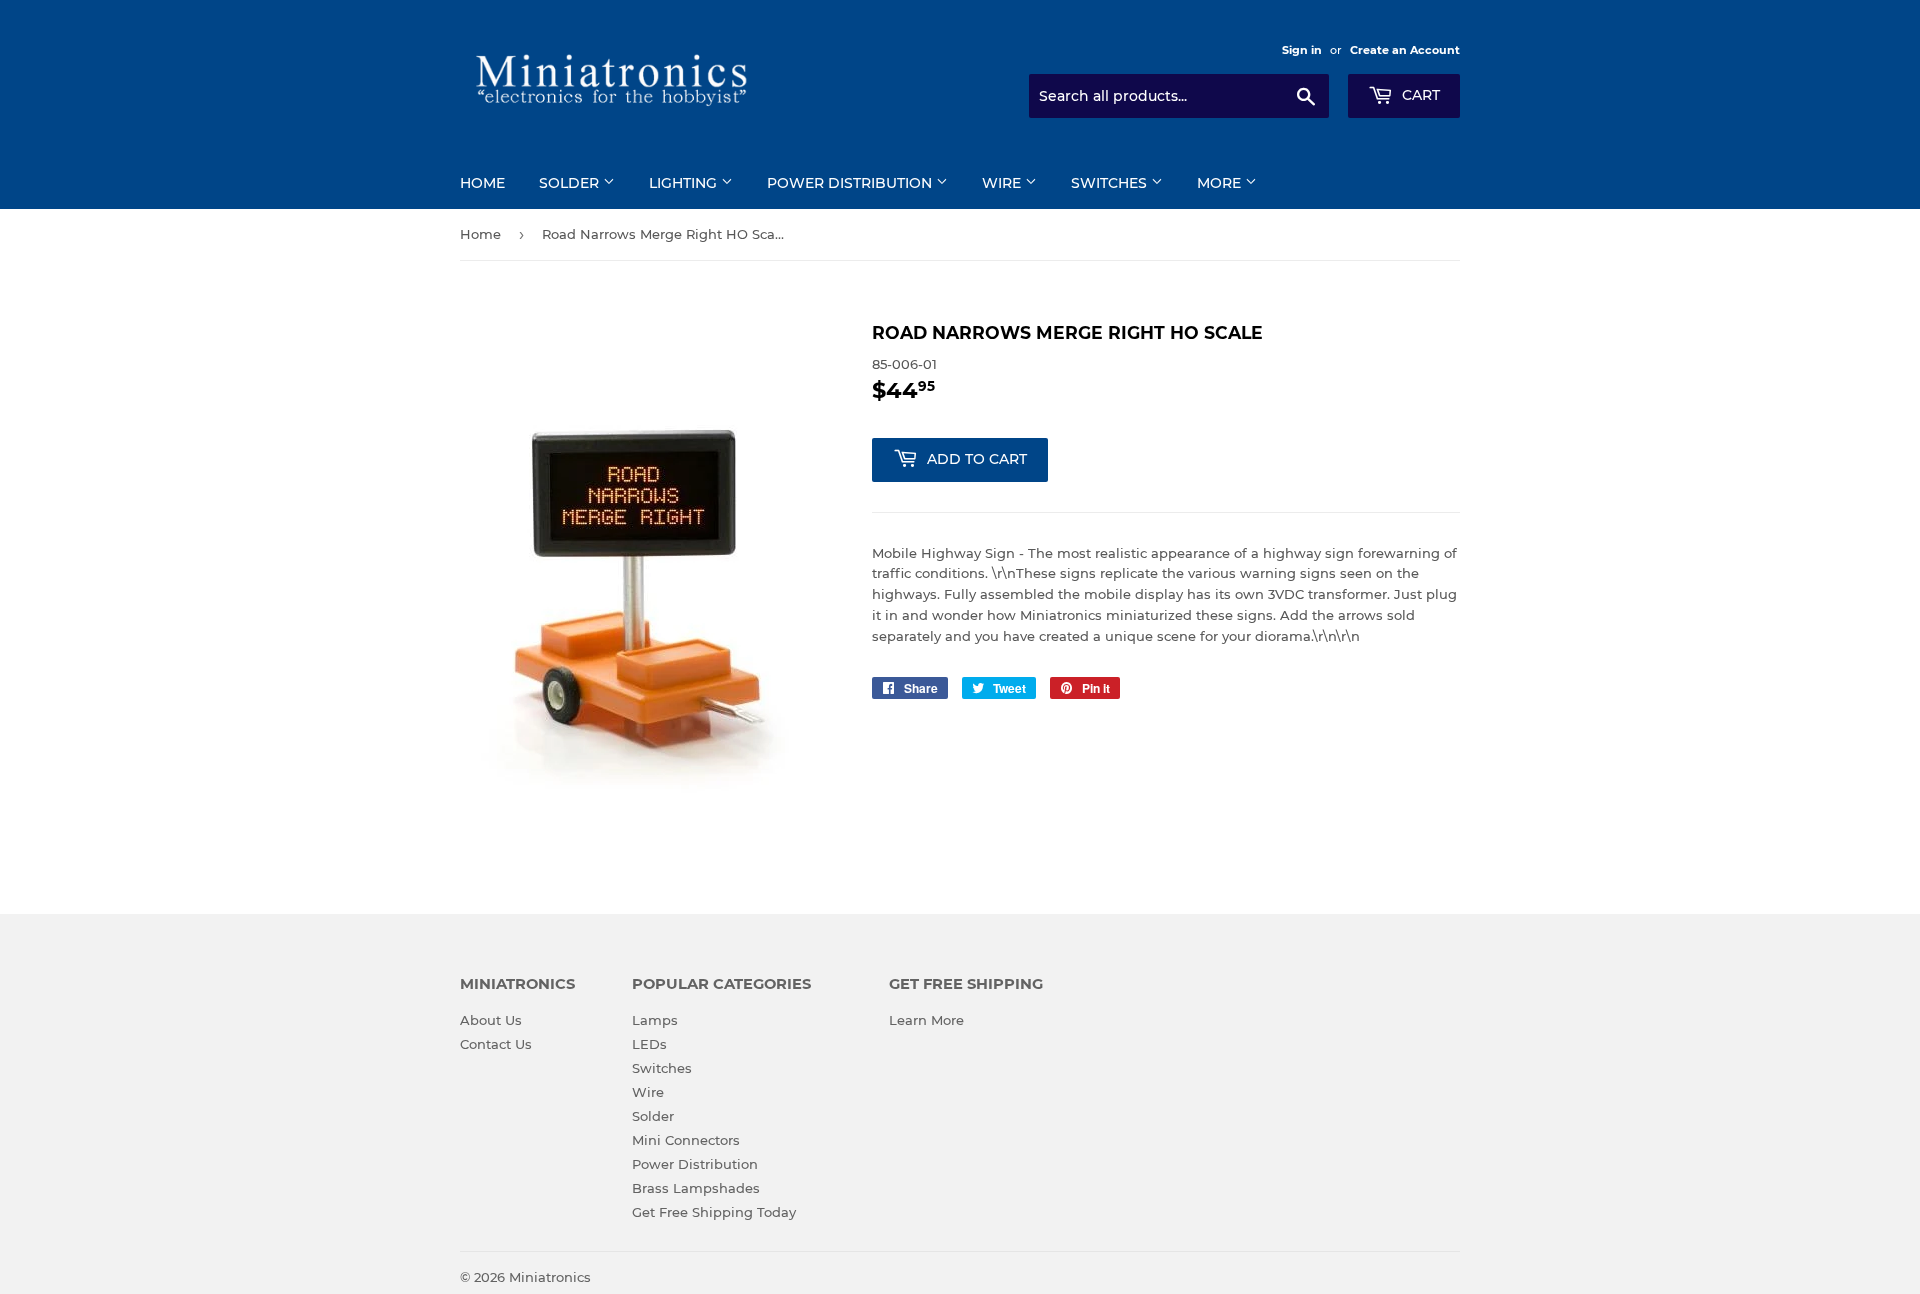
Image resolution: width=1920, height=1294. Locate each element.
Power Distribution (851, 183)
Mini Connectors (686, 1140)
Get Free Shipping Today (714, 1212)
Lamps (655, 1020)
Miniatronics (550, 1277)
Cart (1419, 95)
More (1221, 183)
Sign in (1302, 50)
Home (482, 183)
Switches (1111, 183)
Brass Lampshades (696, 1188)
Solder (571, 183)
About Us (491, 1020)
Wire (1003, 183)
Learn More (926, 1020)
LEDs (649, 1044)
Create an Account (1405, 50)
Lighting (685, 183)
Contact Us (496, 1044)
